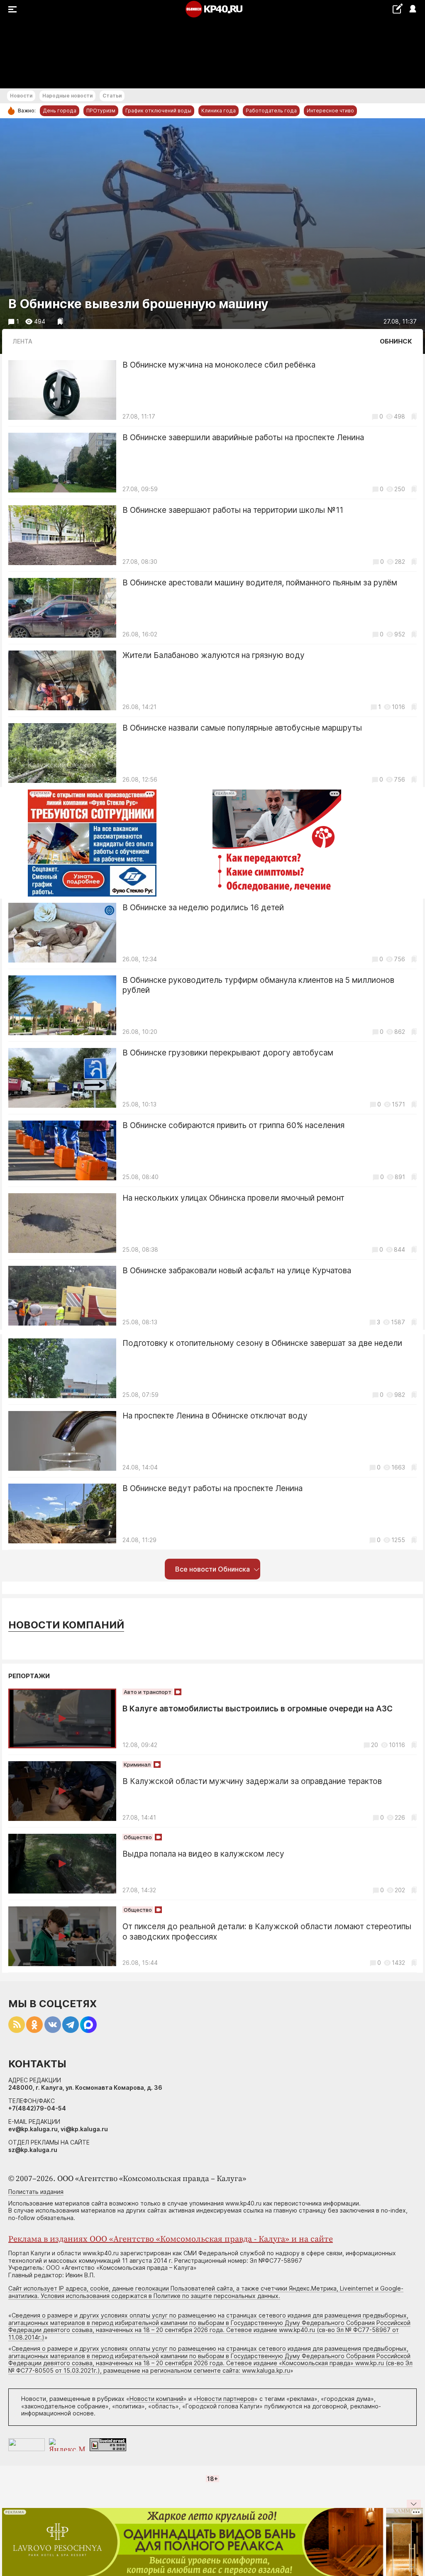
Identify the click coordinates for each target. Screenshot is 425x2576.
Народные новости (67, 96)
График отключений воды (158, 111)
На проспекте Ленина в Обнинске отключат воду (215, 1416)
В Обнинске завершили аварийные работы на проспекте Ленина (243, 437)
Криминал (137, 1764)
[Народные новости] (397, 9)
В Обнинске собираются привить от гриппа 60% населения (233, 1125)
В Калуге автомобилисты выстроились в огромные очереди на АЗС (258, 1709)
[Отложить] (60, 321)
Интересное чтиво (330, 111)
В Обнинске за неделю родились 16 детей (203, 908)
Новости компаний (66, 1625)
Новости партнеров (226, 2399)
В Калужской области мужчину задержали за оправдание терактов (252, 1781)
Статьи (112, 96)
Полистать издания (36, 2192)
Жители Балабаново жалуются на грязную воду (214, 655)
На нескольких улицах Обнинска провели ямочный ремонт (233, 1198)
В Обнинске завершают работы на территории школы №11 (233, 510)
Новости (21, 96)
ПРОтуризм (101, 111)
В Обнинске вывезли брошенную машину (138, 304)
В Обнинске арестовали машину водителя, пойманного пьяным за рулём (260, 583)
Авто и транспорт (148, 1692)
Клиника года (219, 111)
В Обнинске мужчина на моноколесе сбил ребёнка (219, 365)
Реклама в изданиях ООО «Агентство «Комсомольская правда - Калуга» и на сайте (171, 2239)
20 (375, 1745)
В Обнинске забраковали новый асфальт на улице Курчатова (237, 1271)
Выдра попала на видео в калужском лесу (203, 1854)
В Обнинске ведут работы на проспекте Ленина (212, 1488)
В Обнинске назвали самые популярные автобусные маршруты (242, 728)
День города (60, 111)
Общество (138, 1837)
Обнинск (396, 341)
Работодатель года (271, 111)
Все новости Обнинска (212, 1569)
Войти (412, 9)
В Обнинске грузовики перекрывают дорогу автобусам (228, 1053)
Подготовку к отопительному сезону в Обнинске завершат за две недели (262, 1343)
